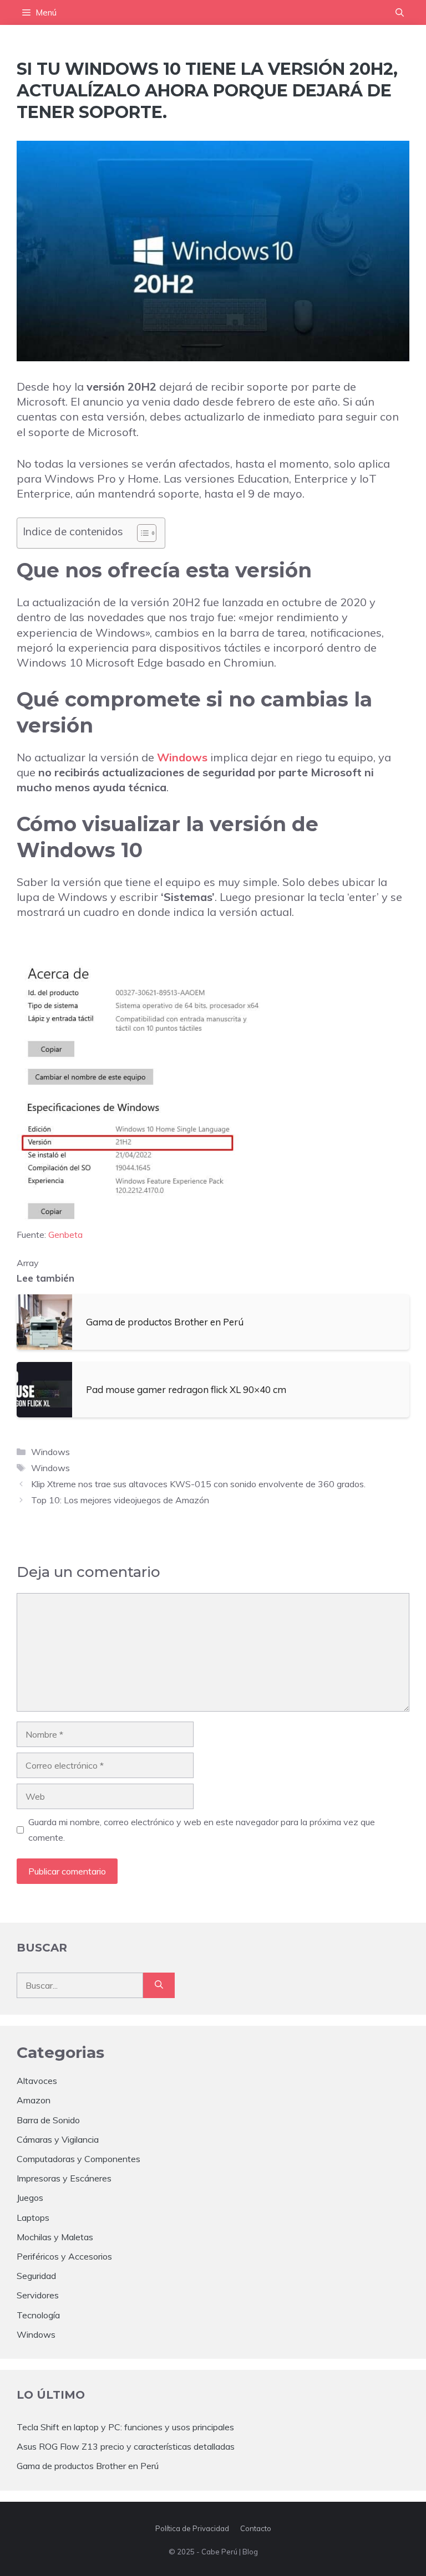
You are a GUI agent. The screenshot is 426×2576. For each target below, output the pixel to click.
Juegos (30, 2198)
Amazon (34, 2100)
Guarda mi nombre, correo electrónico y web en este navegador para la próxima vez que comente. (202, 1829)
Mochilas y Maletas (55, 2237)
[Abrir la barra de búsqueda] (400, 12)
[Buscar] (159, 1985)
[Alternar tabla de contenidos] (141, 533)
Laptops (33, 2217)
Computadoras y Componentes (78, 2159)
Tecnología (38, 2315)
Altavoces (37, 2081)
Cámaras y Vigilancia (58, 2139)
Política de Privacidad (192, 2528)
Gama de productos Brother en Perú (88, 2466)
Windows (182, 757)
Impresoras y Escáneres (64, 2178)
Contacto (256, 2528)
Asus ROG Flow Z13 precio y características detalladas (126, 2446)
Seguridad (36, 2276)
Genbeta (65, 1235)
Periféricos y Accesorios (64, 2256)
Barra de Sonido (48, 2120)
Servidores (38, 2295)
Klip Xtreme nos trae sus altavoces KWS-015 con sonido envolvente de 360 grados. (198, 1484)
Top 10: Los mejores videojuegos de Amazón (120, 1500)
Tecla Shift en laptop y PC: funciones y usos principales (125, 2427)
